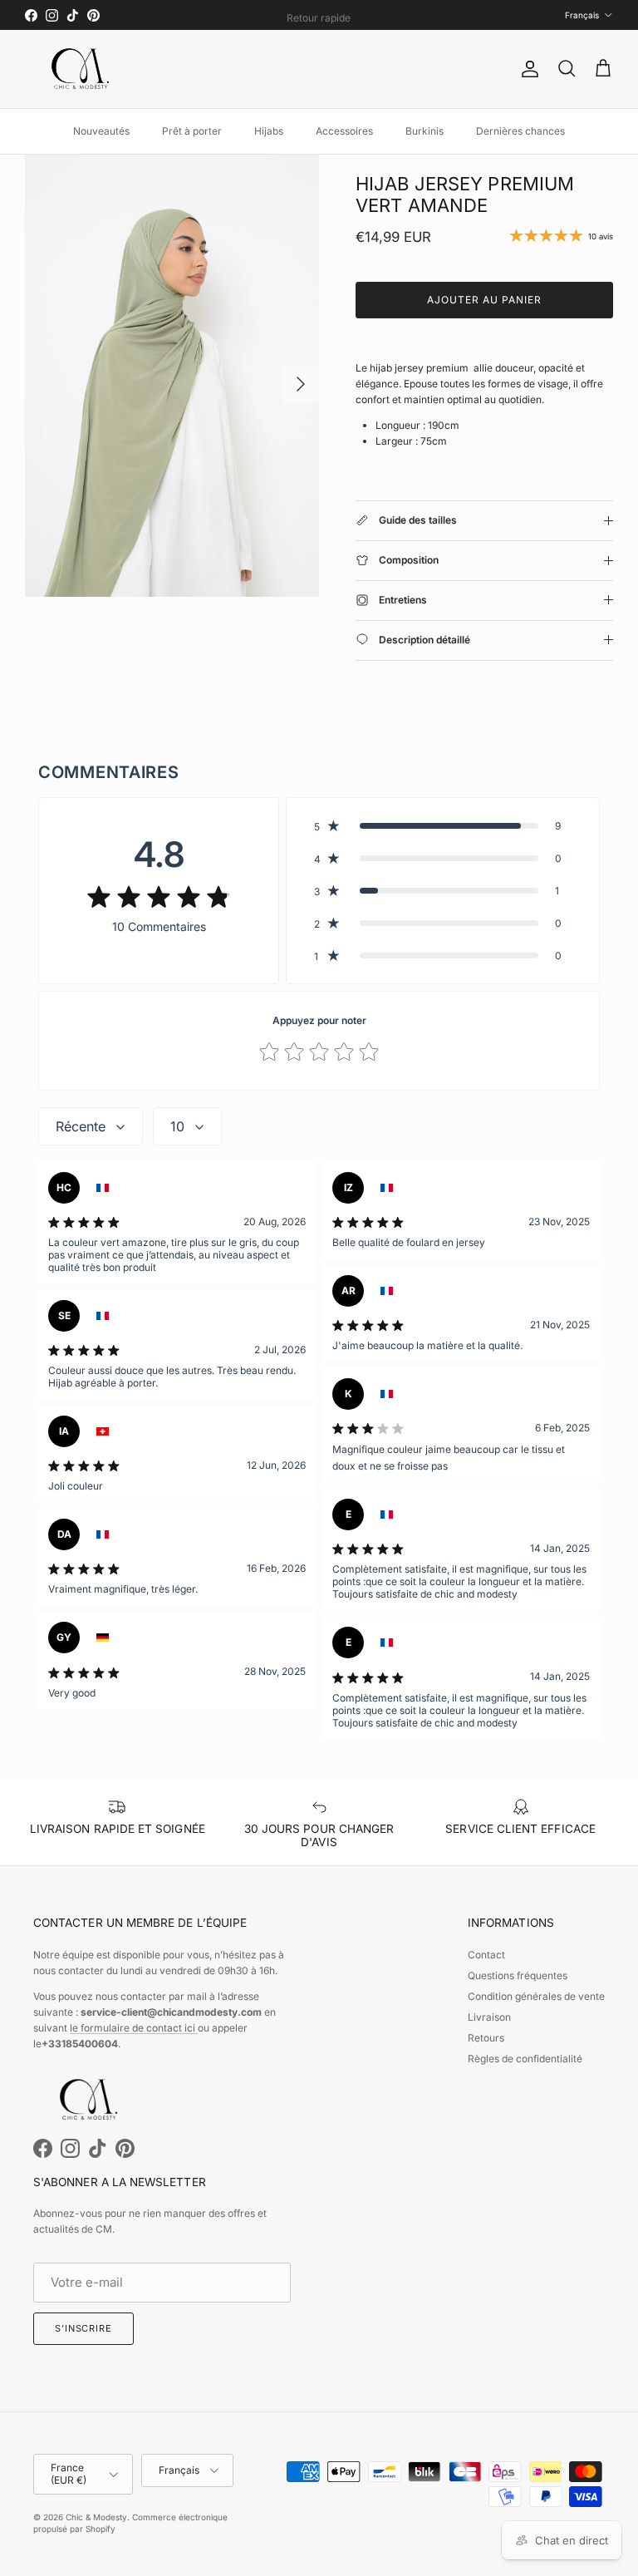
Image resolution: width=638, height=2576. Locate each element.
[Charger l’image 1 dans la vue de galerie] (172, 376)
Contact (486, 1955)
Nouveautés (101, 131)
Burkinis (425, 131)
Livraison (489, 2017)
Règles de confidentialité (525, 2059)
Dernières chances (520, 131)
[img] (159, 896)
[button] (443, 826)
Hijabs (269, 131)
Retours (486, 2038)
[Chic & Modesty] (83, 69)
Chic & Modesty (96, 2517)
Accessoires (344, 131)
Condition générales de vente (536, 1996)
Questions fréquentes (518, 1975)
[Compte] (527, 69)
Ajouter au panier (484, 300)
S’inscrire (83, 2328)
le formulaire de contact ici (134, 2028)
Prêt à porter (192, 131)
